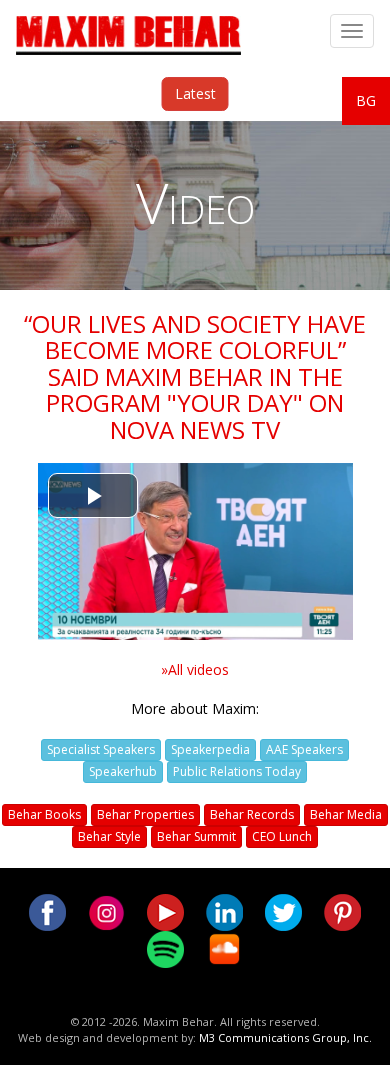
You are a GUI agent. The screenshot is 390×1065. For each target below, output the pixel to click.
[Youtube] (165, 910)
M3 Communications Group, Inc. (285, 1037)
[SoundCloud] (224, 947)
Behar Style (109, 836)
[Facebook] (47, 910)
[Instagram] (106, 910)
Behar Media (346, 814)
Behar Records (252, 814)
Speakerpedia (210, 749)
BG (366, 100)
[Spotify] (165, 947)
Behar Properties (145, 814)
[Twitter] (283, 910)
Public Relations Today (237, 771)
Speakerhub (123, 771)
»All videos (195, 669)
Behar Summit (196, 836)
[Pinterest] (342, 910)
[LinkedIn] (224, 910)
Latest (195, 93)
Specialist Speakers (101, 749)
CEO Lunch (282, 836)
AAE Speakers (304, 749)
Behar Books (44, 814)
